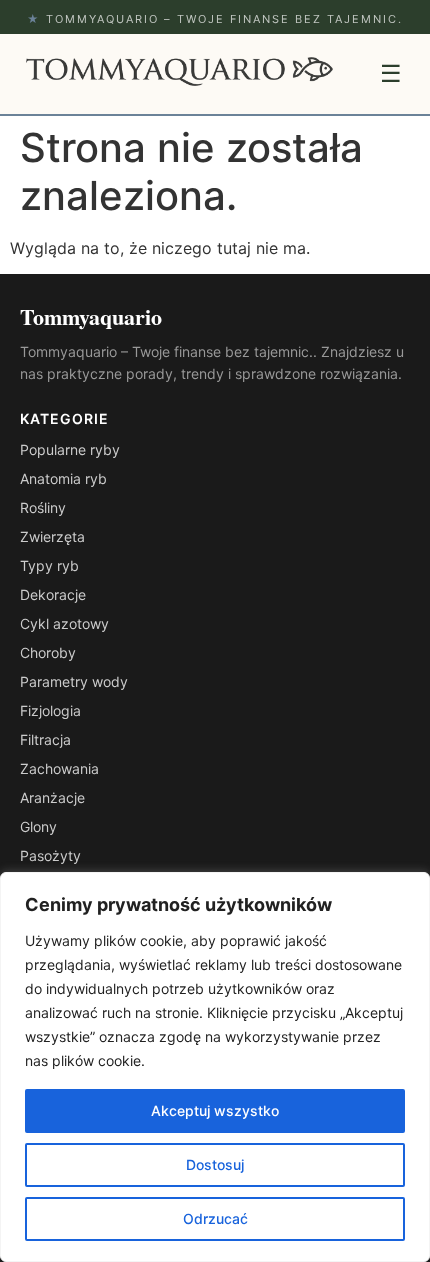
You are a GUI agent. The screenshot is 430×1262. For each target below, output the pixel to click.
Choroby (48, 652)
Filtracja (45, 739)
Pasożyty (50, 855)
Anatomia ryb (63, 478)
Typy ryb (49, 565)
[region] (215, 1067)
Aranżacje (52, 797)
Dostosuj (215, 1164)
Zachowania (59, 768)
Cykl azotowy (64, 623)
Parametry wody (74, 681)
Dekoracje (53, 594)
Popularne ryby (70, 449)
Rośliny (43, 507)
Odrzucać (215, 1218)
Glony (38, 826)
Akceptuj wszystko (215, 1110)
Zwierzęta (52, 536)
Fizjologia (50, 710)
